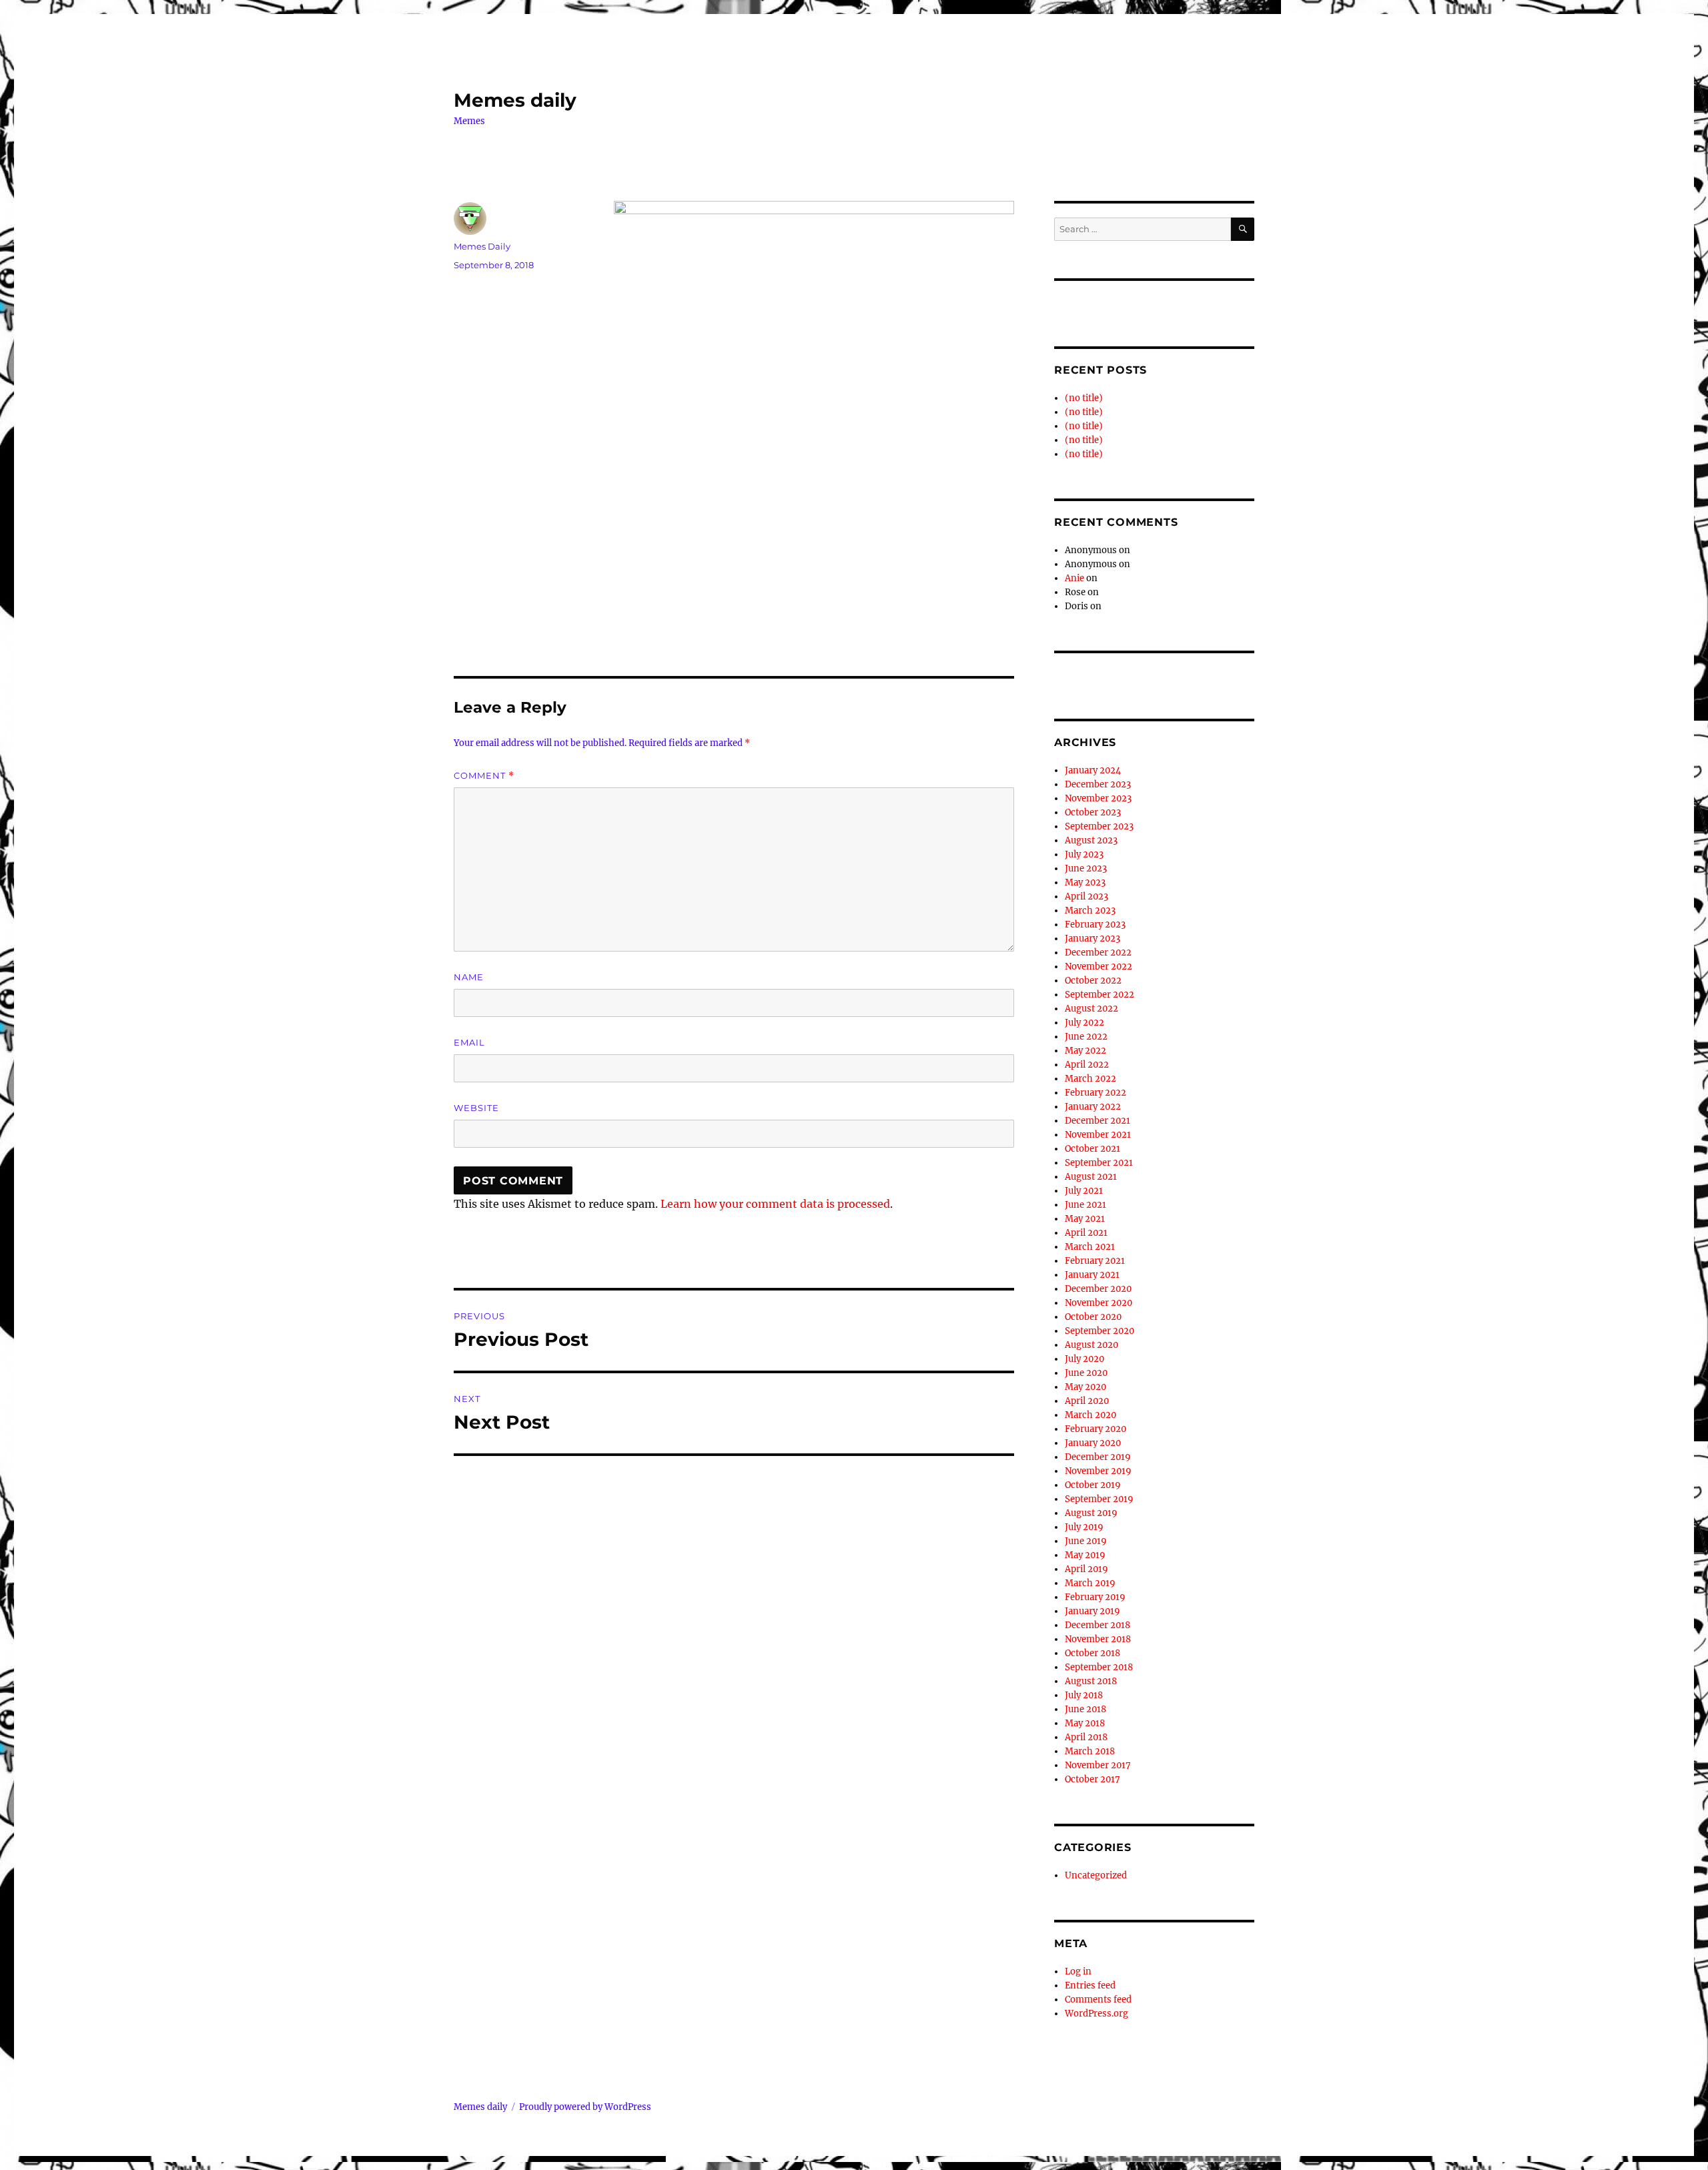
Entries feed (1090, 1985)
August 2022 (1092, 1009)
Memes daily (515, 100)
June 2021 (1086, 1205)
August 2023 (1091, 840)
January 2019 (1093, 1611)
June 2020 (1086, 1373)
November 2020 (1099, 1303)
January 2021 (1092, 1275)
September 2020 (1100, 1331)
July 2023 (1084, 854)
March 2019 (1090, 1583)
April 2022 (1087, 1065)
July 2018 (1084, 1695)
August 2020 (1092, 1345)
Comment (484, 776)
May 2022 (1086, 1051)
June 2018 (1086, 1709)
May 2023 (1085, 882)
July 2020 (1085, 1359)
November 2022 (1099, 967)
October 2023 (1093, 812)
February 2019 (1095, 1597)
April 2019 (1087, 1569)
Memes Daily (482, 246)
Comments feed (1098, 2000)
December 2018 (1098, 1625)
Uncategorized (1096, 1875)
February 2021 (1095, 1261)
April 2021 (1086, 1233)
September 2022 (1100, 995)
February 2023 (1095, 925)
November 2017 (1098, 1765)
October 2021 (1093, 1149)
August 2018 (1091, 1681)
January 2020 (1093, 1443)
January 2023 (1093, 939)
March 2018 (1090, 1751)
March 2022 (1091, 1079)
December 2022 (1098, 953)
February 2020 (1096, 1429)
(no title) (1084, 398)
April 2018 (1086, 1737)
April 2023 (1087, 896)
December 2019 (1098, 1457)
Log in (1078, 1971)
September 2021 (1099, 1163)
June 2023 (1086, 868)
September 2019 (1099, 1499)
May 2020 (1086, 1387)
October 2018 (1093, 1653)
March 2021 (1090, 1247)
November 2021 (1098, 1135)
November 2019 (1098, 1471)
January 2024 (1093, 770)
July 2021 (1084, 1191)
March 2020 (1091, 1415)
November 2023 (1098, 798)
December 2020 (1098, 1289)
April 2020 (1087, 1401)
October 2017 (1093, 1779)
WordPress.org (1097, 2014)
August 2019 (1091, 1513)
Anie (1075, 578)
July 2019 (1084, 1527)
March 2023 (1090, 911)
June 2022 (1086, 1037)
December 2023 (1098, 784)
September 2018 (1099, 1667)
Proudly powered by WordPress (585, 2107)
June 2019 (1086, 1541)
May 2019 (1085, 1555)
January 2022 (1093, 1107)
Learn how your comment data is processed (775, 1204)
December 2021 (1098, 1121)
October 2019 (1093, 1485)
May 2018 (1085, 1723)
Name (469, 977)
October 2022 (1093, 981)
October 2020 (1093, 1317)
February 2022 (1096, 1093)
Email (469, 1042)
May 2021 (1085, 1219)
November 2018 (1098, 1639)
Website (476, 1108)
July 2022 (1085, 1023)
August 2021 (1091, 1177)
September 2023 (1099, 826)
